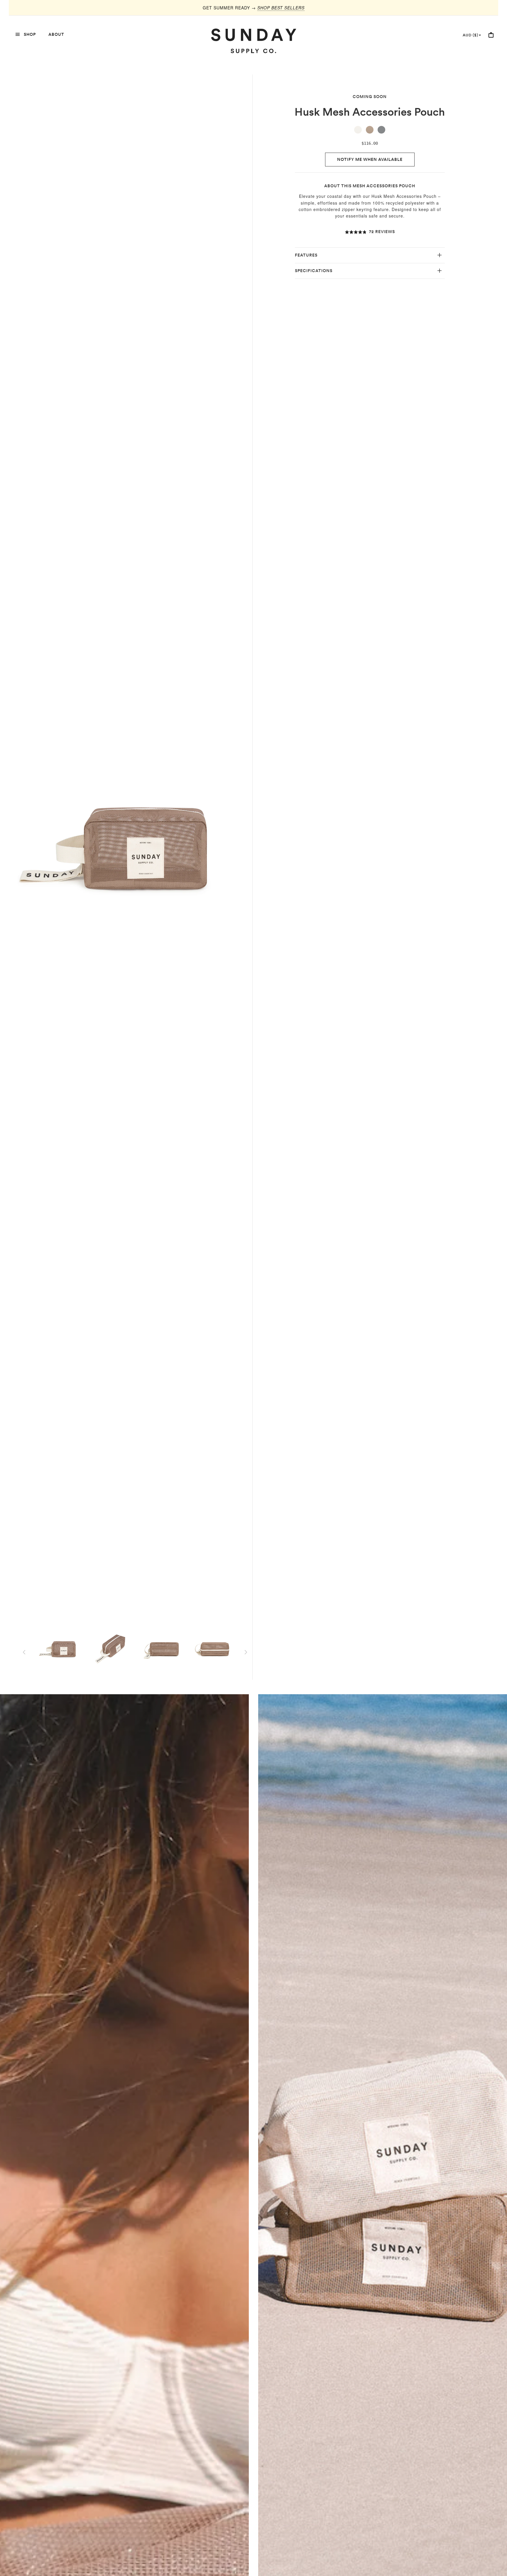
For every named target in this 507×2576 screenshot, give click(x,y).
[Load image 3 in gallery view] (163, 1650)
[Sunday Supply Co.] (253, 41)
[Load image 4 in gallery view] (213, 1650)
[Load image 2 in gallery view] (112, 1650)
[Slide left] (24, 1652)
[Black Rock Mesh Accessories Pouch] (381, 130)
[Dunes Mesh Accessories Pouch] (358, 130)
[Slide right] (246, 1652)
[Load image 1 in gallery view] (62, 1650)
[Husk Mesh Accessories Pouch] (370, 130)
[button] (370, 232)
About (56, 34)
